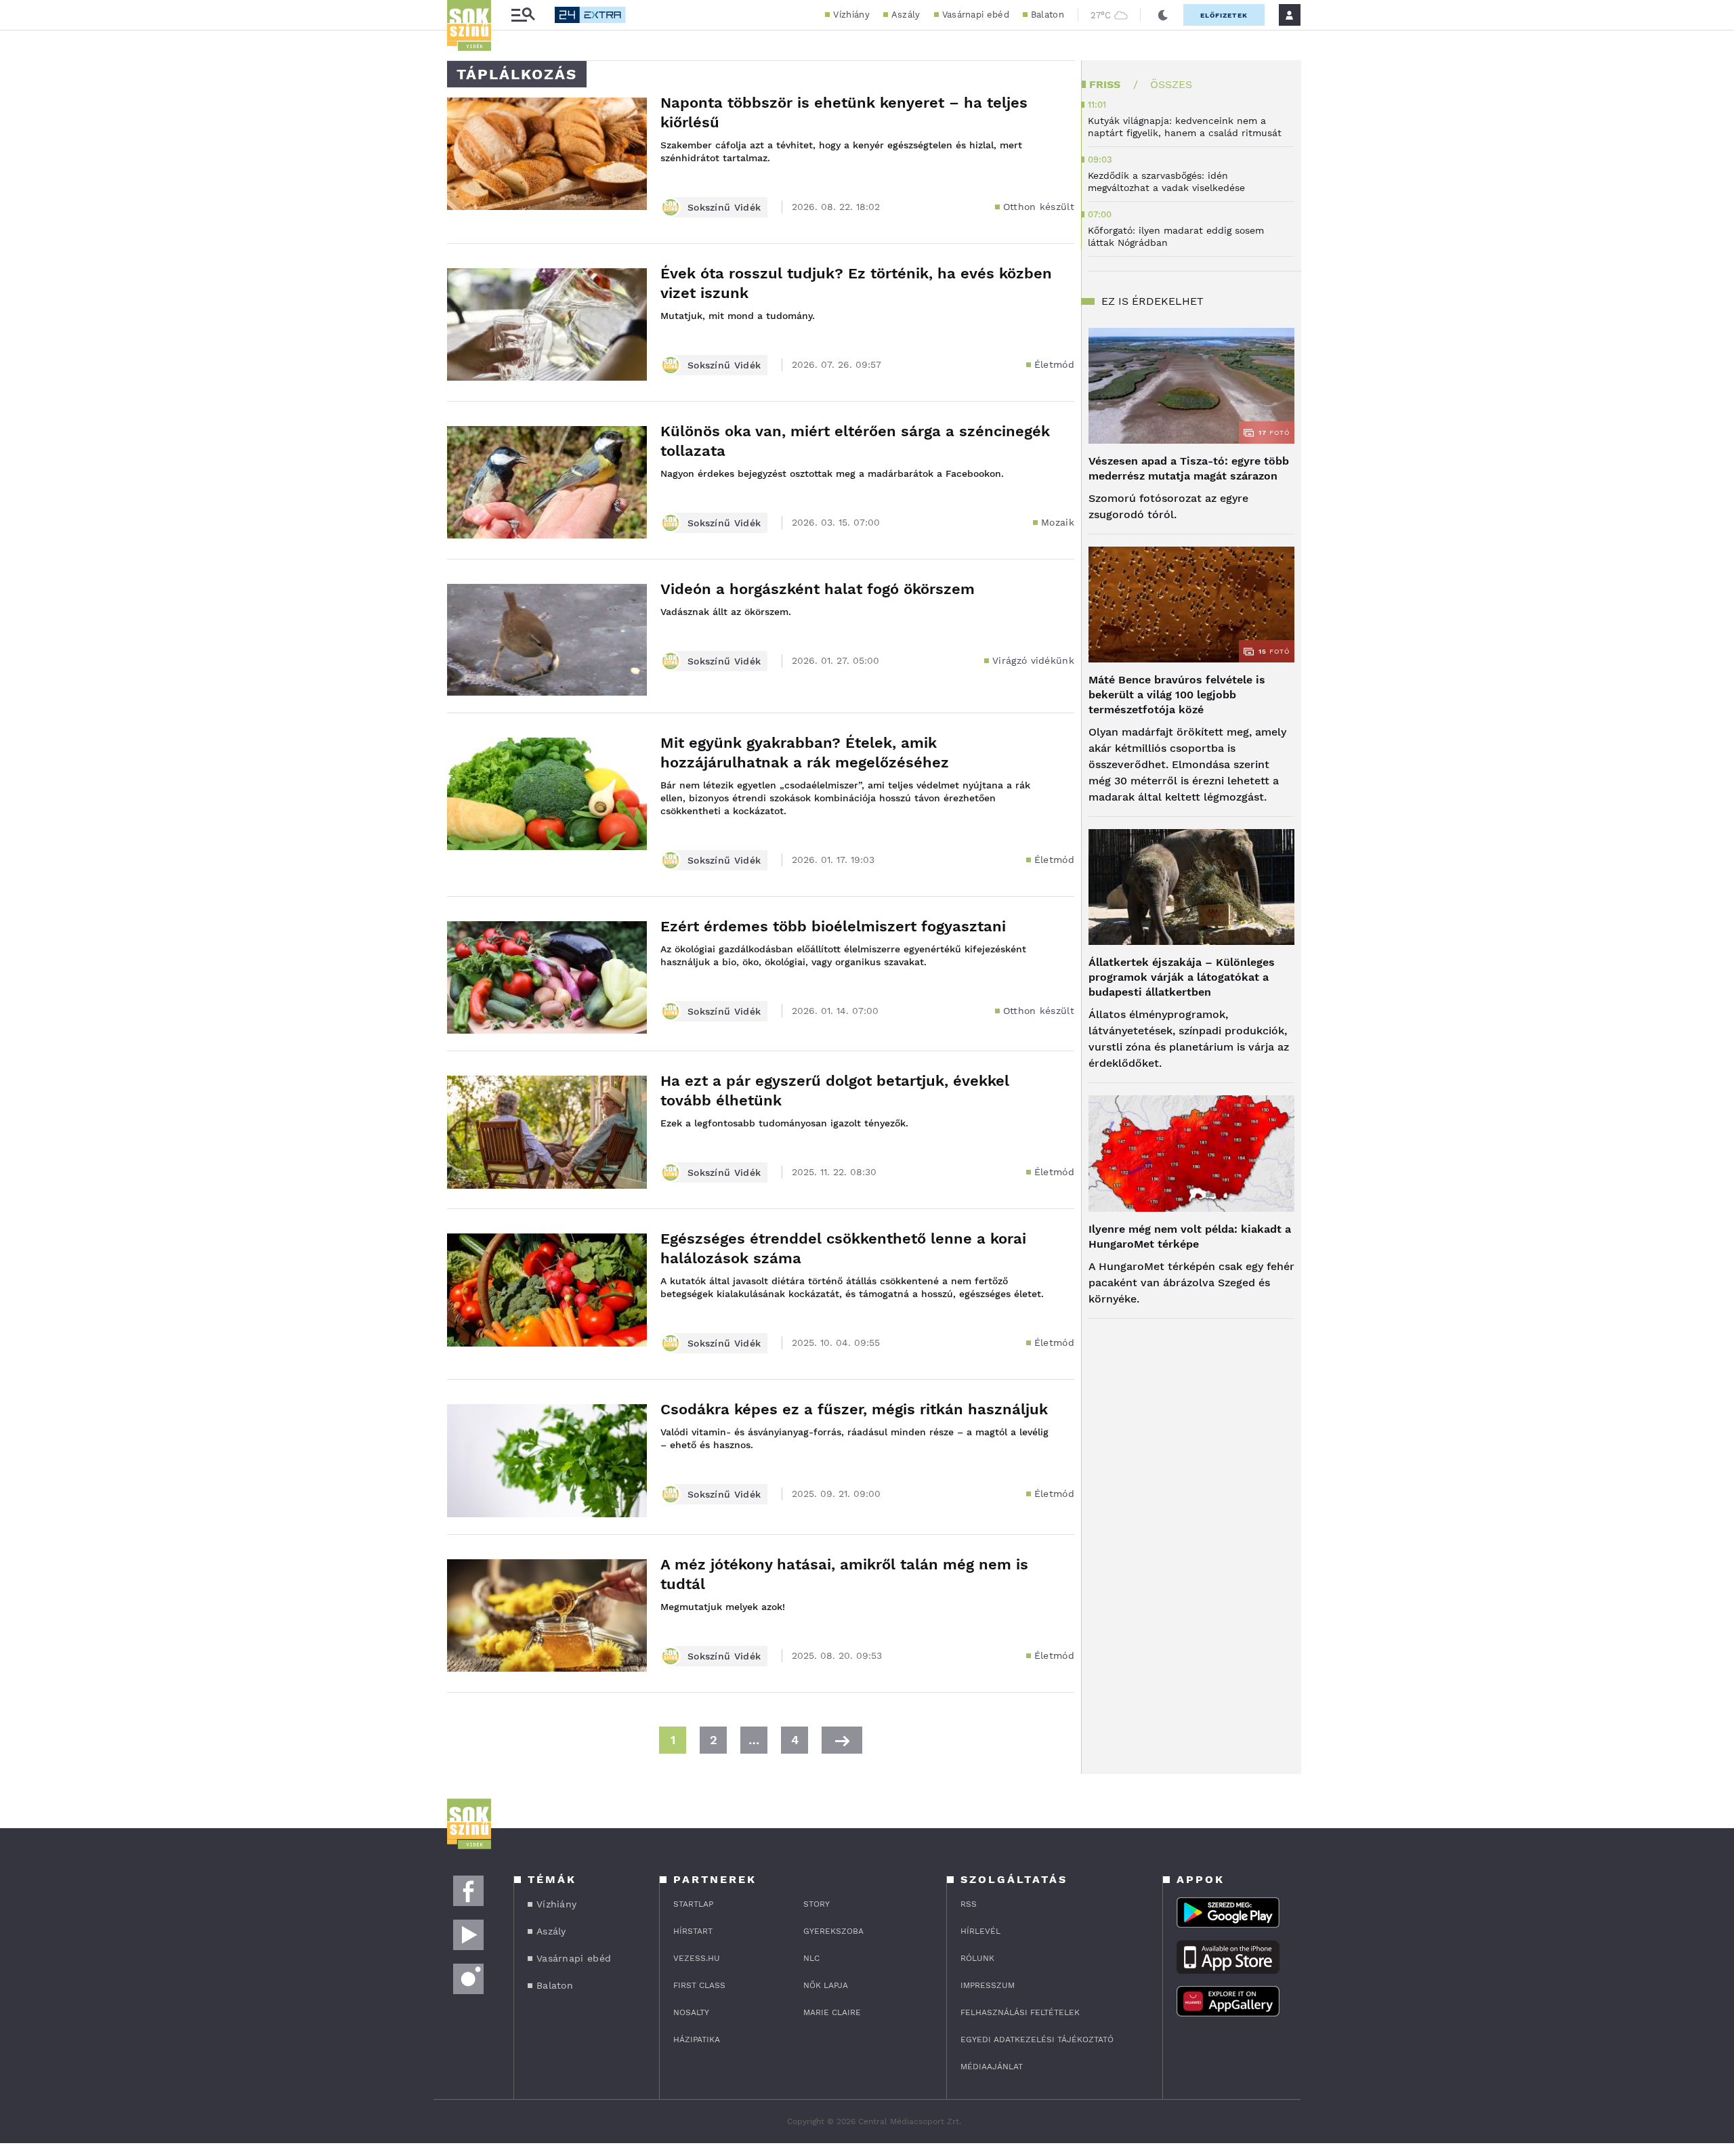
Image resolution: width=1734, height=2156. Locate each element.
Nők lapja (826, 1985)
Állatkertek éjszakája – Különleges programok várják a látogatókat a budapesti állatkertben (1182, 977)
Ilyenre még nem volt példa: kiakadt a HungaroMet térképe (1190, 1236)
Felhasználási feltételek (1020, 2012)
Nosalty (691, 2012)
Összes (1171, 84)
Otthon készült (1039, 207)
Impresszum (988, 1985)
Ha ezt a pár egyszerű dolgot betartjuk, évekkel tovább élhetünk (835, 1091)
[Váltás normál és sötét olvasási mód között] (1163, 15)
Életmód (1054, 364)
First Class (699, 1985)
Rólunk (977, 1958)
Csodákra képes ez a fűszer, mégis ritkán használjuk (854, 1409)
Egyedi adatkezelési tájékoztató (1037, 2039)
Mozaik (1058, 522)
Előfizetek (1224, 15)
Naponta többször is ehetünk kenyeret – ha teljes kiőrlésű (844, 112)
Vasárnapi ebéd (976, 15)
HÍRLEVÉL (980, 1931)
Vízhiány (851, 15)
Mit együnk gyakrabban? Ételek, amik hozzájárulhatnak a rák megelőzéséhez (805, 753)
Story (817, 1904)
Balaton (1048, 15)
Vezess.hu (697, 1958)
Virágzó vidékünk (1033, 660)
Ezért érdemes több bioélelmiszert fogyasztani (833, 926)
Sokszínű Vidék (724, 207)
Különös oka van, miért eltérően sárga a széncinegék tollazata (855, 441)
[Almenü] (523, 15)
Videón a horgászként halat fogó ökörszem (818, 589)
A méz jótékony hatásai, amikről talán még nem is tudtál (844, 1574)
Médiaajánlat (992, 2067)
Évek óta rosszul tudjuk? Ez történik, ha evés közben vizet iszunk (856, 283)
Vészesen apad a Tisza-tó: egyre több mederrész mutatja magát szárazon (1189, 468)
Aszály (906, 15)
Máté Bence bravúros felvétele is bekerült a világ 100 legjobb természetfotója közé (1177, 695)
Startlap (693, 1904)
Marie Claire (832, 2012)
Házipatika (697, 2039)
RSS (969, 1904)
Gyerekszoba (833, 1931)
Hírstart (693, 1931)
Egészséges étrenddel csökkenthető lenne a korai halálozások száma (843, 1248)
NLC (811, 1958)
